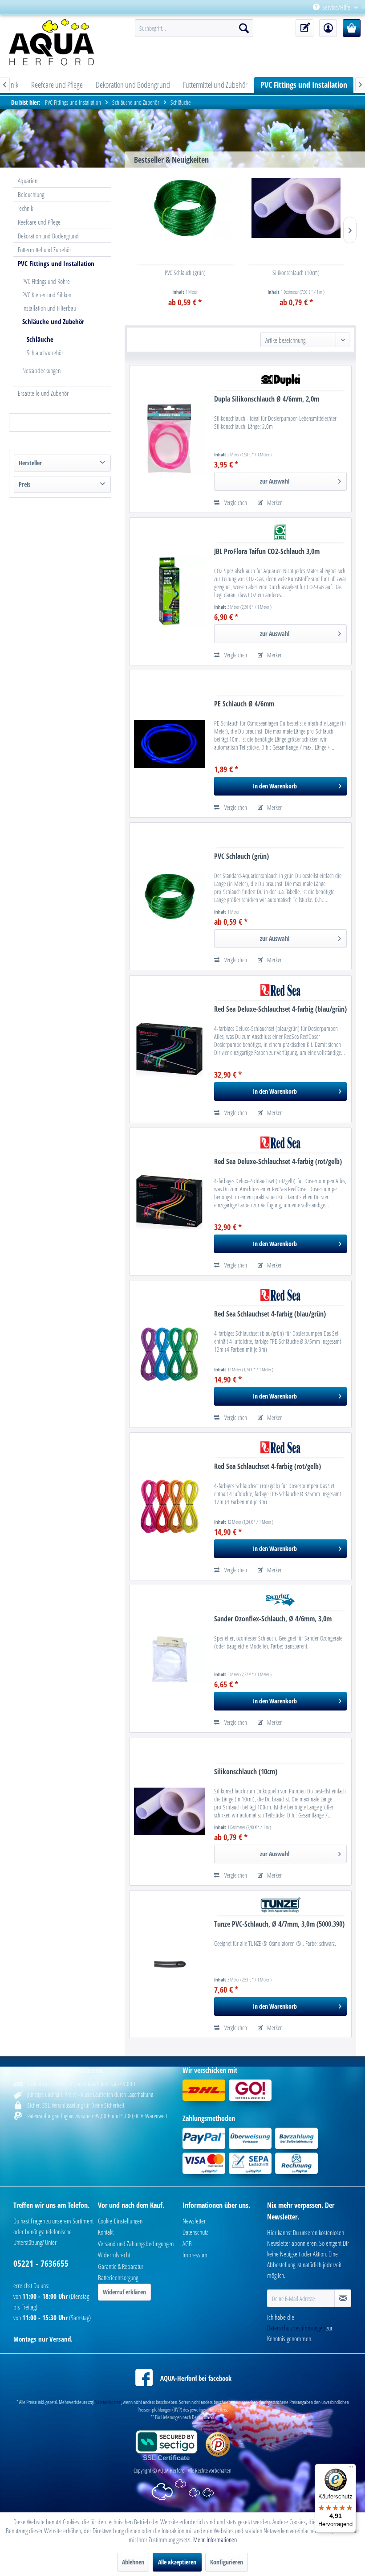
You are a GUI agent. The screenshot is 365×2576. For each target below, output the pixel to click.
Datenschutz (195, 2232)
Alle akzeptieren (177, 2562)
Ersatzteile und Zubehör (43, 393)
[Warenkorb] (352, 28)
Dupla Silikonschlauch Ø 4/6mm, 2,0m (267, 399)
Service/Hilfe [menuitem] (336, 7)
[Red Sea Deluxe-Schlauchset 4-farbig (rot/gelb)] (170, 1202)
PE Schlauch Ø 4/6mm (244, 704)
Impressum (195, 2255)
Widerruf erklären (124, 2292)
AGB (187, 2244)
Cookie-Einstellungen (120, 2221)
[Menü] (351, 2469)
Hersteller (30, 463)
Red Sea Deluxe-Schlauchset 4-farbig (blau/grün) (280, 1009)
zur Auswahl (275, 481)
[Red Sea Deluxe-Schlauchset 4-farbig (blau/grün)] (170, 1049)
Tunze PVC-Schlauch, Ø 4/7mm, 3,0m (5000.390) (279, 1924)
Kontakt (106, 2232)
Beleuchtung (31, 194)
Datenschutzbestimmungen (296, 2328)
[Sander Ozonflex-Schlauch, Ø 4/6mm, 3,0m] (170, 1659)
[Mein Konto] (328, 28)
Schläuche (40, 339)
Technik (25, 208)
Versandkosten (108, 2402)
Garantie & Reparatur (121, 2266)
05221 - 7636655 (41, 2264)
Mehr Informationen (215, 2539)
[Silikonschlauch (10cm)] (296, 208)
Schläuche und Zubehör (53, 321)
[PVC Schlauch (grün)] (185, 208)
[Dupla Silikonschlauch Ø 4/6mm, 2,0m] (170, 439)
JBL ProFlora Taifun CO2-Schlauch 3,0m (267, 552)
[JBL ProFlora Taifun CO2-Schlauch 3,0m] (170, 591)
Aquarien (28, 180)
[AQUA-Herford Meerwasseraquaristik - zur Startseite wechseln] (58, 42)
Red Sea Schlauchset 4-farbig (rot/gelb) (268, 1466)
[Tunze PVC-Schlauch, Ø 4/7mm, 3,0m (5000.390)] (170, 1964)
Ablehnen (133, 2562)
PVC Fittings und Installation (56, 263)
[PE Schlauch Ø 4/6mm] (170, 744)
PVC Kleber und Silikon (47, 295)
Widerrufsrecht (114, 2255)
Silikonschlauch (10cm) (296, 273)
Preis (24, 484)
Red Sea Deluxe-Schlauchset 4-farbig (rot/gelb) (278, 1162)
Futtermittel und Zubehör (45, 250)
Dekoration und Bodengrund (48, 236)
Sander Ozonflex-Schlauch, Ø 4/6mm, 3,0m (273, 1619)
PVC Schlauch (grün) (185, 273)
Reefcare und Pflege (39, 222)
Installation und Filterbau (49, 308)
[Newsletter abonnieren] (343, 2298)
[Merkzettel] (304, 28)
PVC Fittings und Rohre (46, 281)
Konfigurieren (227, 2562)
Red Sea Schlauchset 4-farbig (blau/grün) (270, 1314)
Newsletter (194, 2221)
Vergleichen (235, 502)
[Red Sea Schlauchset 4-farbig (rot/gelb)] (170, 1506)
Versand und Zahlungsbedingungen (136, 2244)
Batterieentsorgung (118, 2277)
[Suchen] (244, 28)
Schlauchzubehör (45, 353)
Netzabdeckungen (41, 370)
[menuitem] (361, 7)
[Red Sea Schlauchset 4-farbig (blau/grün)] (170, 1354)
